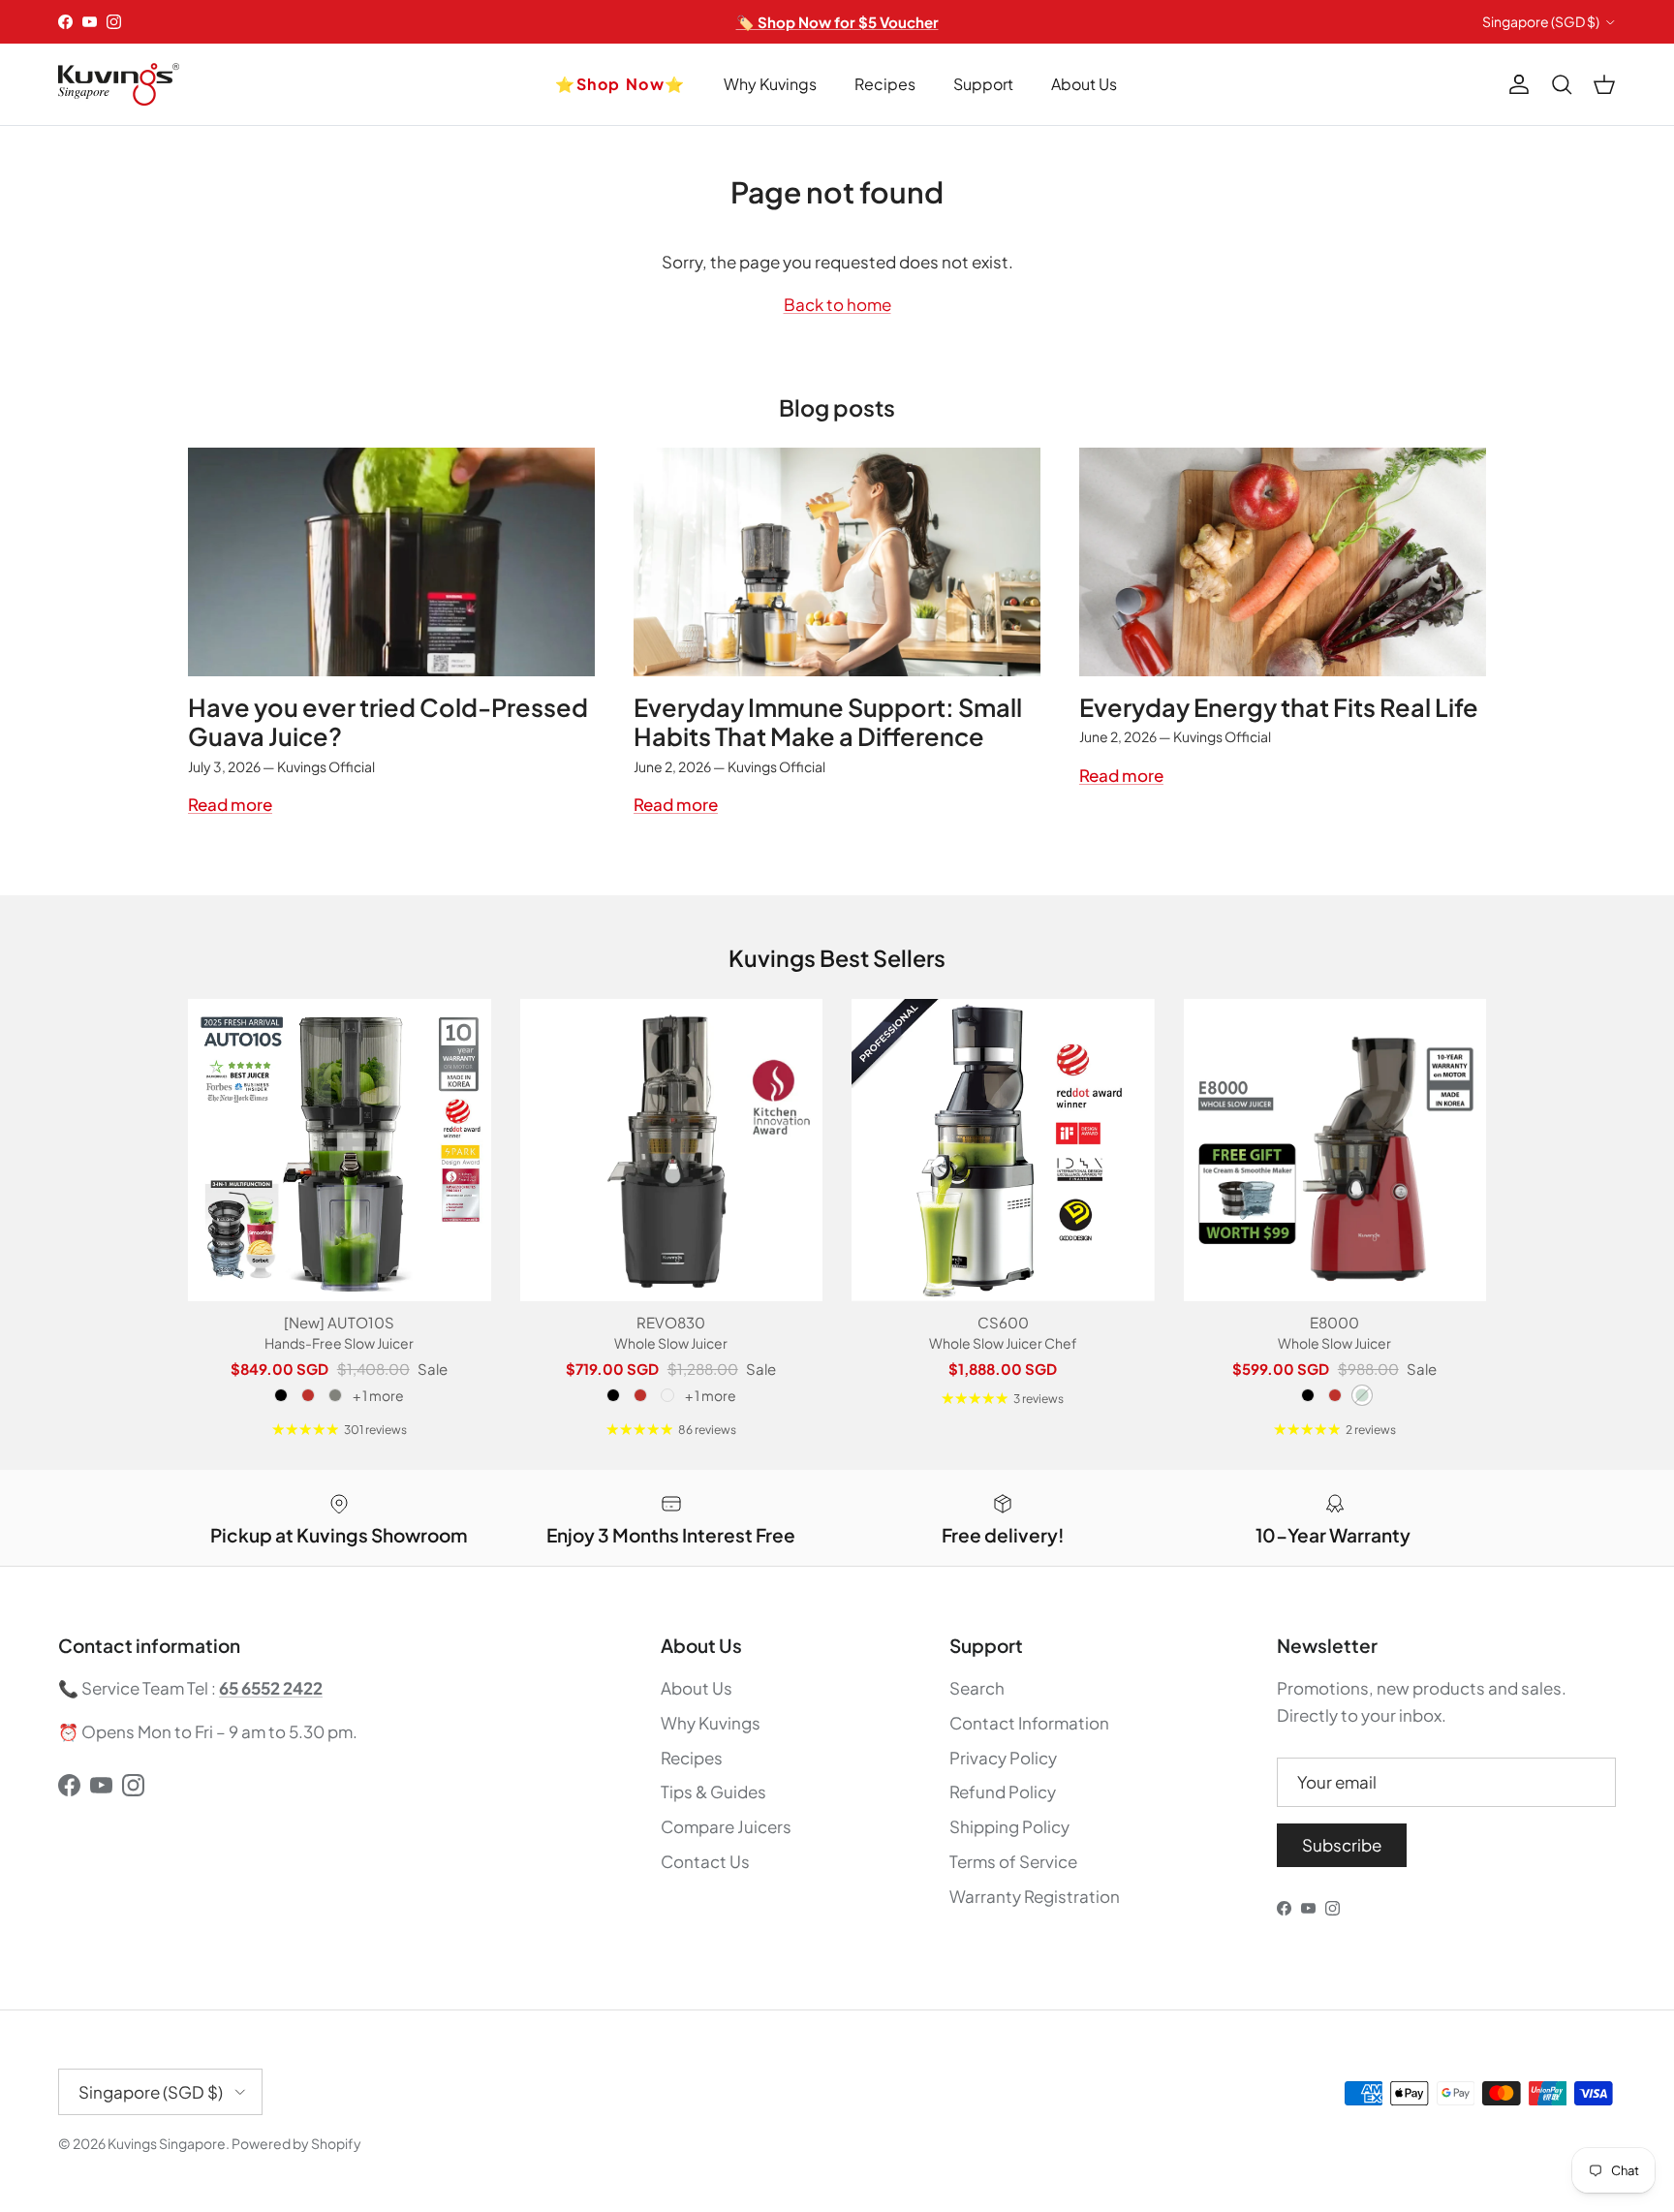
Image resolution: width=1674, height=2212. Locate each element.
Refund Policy (1003, 1791)
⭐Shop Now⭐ (620, 84)
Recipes (885, 84)
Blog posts (837, 407)
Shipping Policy (1009, 1826)
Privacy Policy (1003, 1758)
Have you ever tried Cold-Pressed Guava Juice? (388, 722)
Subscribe (1342, 1845)
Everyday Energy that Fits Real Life (1279, 707)
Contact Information (1029, 1723)
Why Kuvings (770, 84)
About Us (1084, 84)
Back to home (837, 304)
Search (977, 1688)
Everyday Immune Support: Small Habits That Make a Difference (828, 722)
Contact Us (705, 1861)
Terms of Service (1013, 1861)
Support (983, 84)
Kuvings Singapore (167, 2143)
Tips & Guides (713, 1791)
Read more (230, 804)
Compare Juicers (726, 1826)
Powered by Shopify (296, 2143)
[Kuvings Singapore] (119, 84)
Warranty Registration (1035, 1896)
